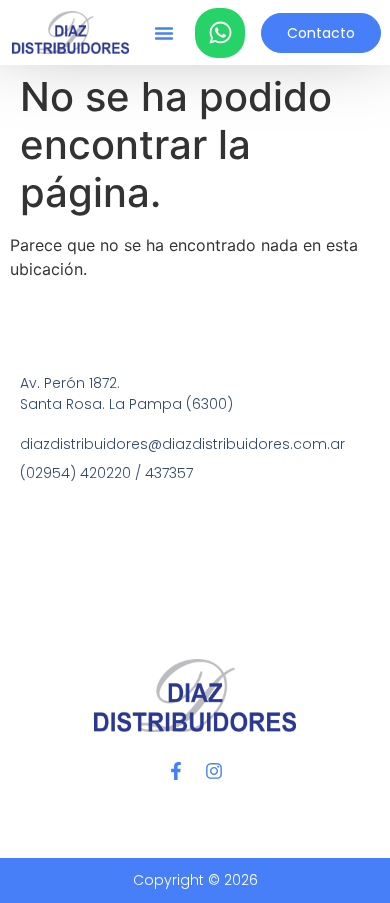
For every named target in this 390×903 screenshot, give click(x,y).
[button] (164, 33)
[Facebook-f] (176, 771)
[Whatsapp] (220, 33)
